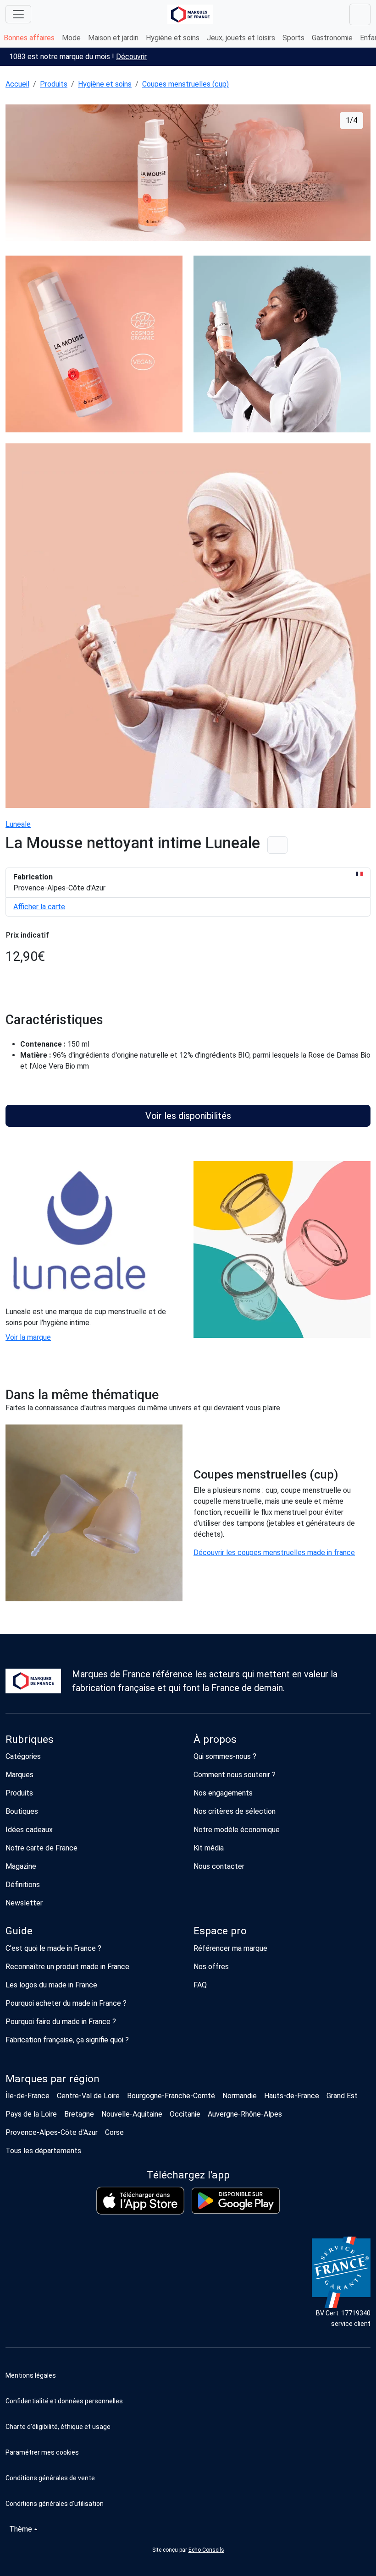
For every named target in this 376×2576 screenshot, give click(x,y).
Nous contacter (219, 1866)
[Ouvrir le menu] (18, 14)
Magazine (21, 1866)
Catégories (23, 1756)
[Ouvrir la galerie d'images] (188, 174)
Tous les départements (43, 2151)
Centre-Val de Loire (88, 2096)
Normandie (240, 2096)
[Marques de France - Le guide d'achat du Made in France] (190, 14)
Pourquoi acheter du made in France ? (66, 2003)
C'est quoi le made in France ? (53, 1948)
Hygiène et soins (173, 38)
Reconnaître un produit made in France (67, 1967)
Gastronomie (332, 38)
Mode (71, 38)
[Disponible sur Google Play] (236, 2201)
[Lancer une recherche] (360, 14)
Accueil (17, 84)
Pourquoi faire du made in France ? (61, 2022)
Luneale (18, 824)
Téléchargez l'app (188, 2175)
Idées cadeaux (29, 1830)
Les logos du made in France (51, 1985)
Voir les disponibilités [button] (188, 1116)
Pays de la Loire (31, 2114)
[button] (188, 2452)
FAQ (200, 1985)
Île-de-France (28, 2096)
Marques (19, 1775)
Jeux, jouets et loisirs (241, 38)
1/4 (351, 120)
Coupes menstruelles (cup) (185, 84)
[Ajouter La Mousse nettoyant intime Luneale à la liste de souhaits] (277, 845)
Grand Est (342, 2096)
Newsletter (24, 1903)
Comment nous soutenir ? (235, 1775)
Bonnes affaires (29, 38)
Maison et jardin (113, 38)
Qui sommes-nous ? (225, 1756)
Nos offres (211, 1967)
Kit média (209, 1848)
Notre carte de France (41, 1848)
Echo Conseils (206, 2550)
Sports (293, 38)
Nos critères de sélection (235, 1811)
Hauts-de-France (292, 2096)
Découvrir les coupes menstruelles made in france (274, 1553)
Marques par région (53, 2079)
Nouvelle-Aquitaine (132, 2114)
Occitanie (185, 2114)
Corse (114, 2132)
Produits (54, 84)
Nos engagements (223, 1793)
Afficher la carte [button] (39, 907)
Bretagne (79, 2114)
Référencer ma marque (230, 1948)
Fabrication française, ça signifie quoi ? (67, 2040)
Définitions (23, 1885)
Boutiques (22, 1811)
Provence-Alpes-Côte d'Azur (52, 2132)
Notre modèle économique (237, 1830)
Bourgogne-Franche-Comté (171, 2096)
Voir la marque (28, 1337)
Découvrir (131, 57)
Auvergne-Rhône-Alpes (245, 2114)
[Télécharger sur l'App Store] (140, 2201)
